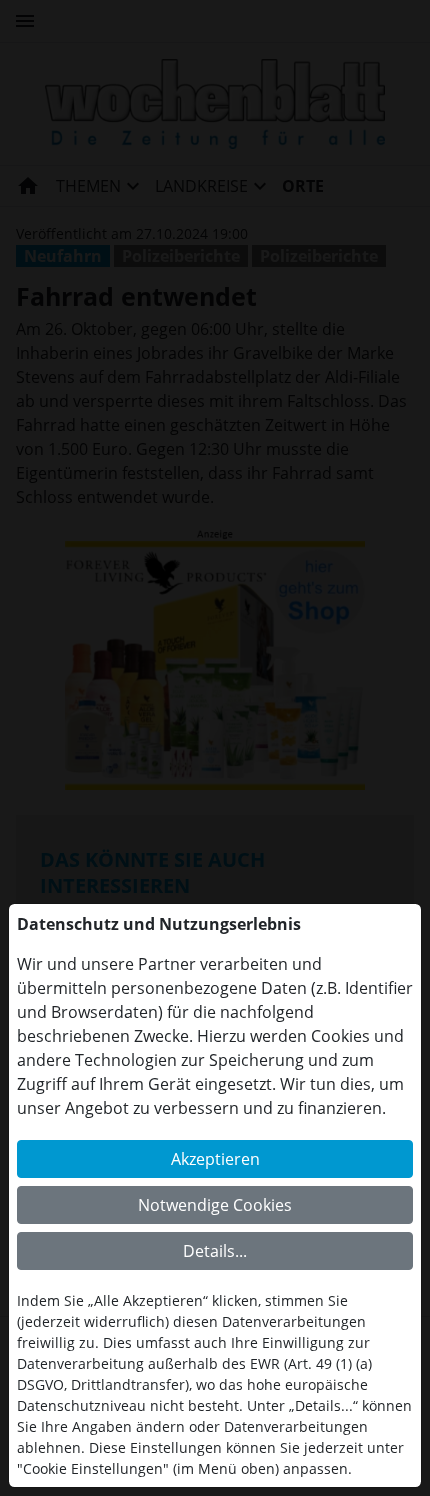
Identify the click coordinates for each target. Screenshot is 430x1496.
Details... (215, 1251)
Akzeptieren (215, 1159)
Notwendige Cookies (215, 1205)
